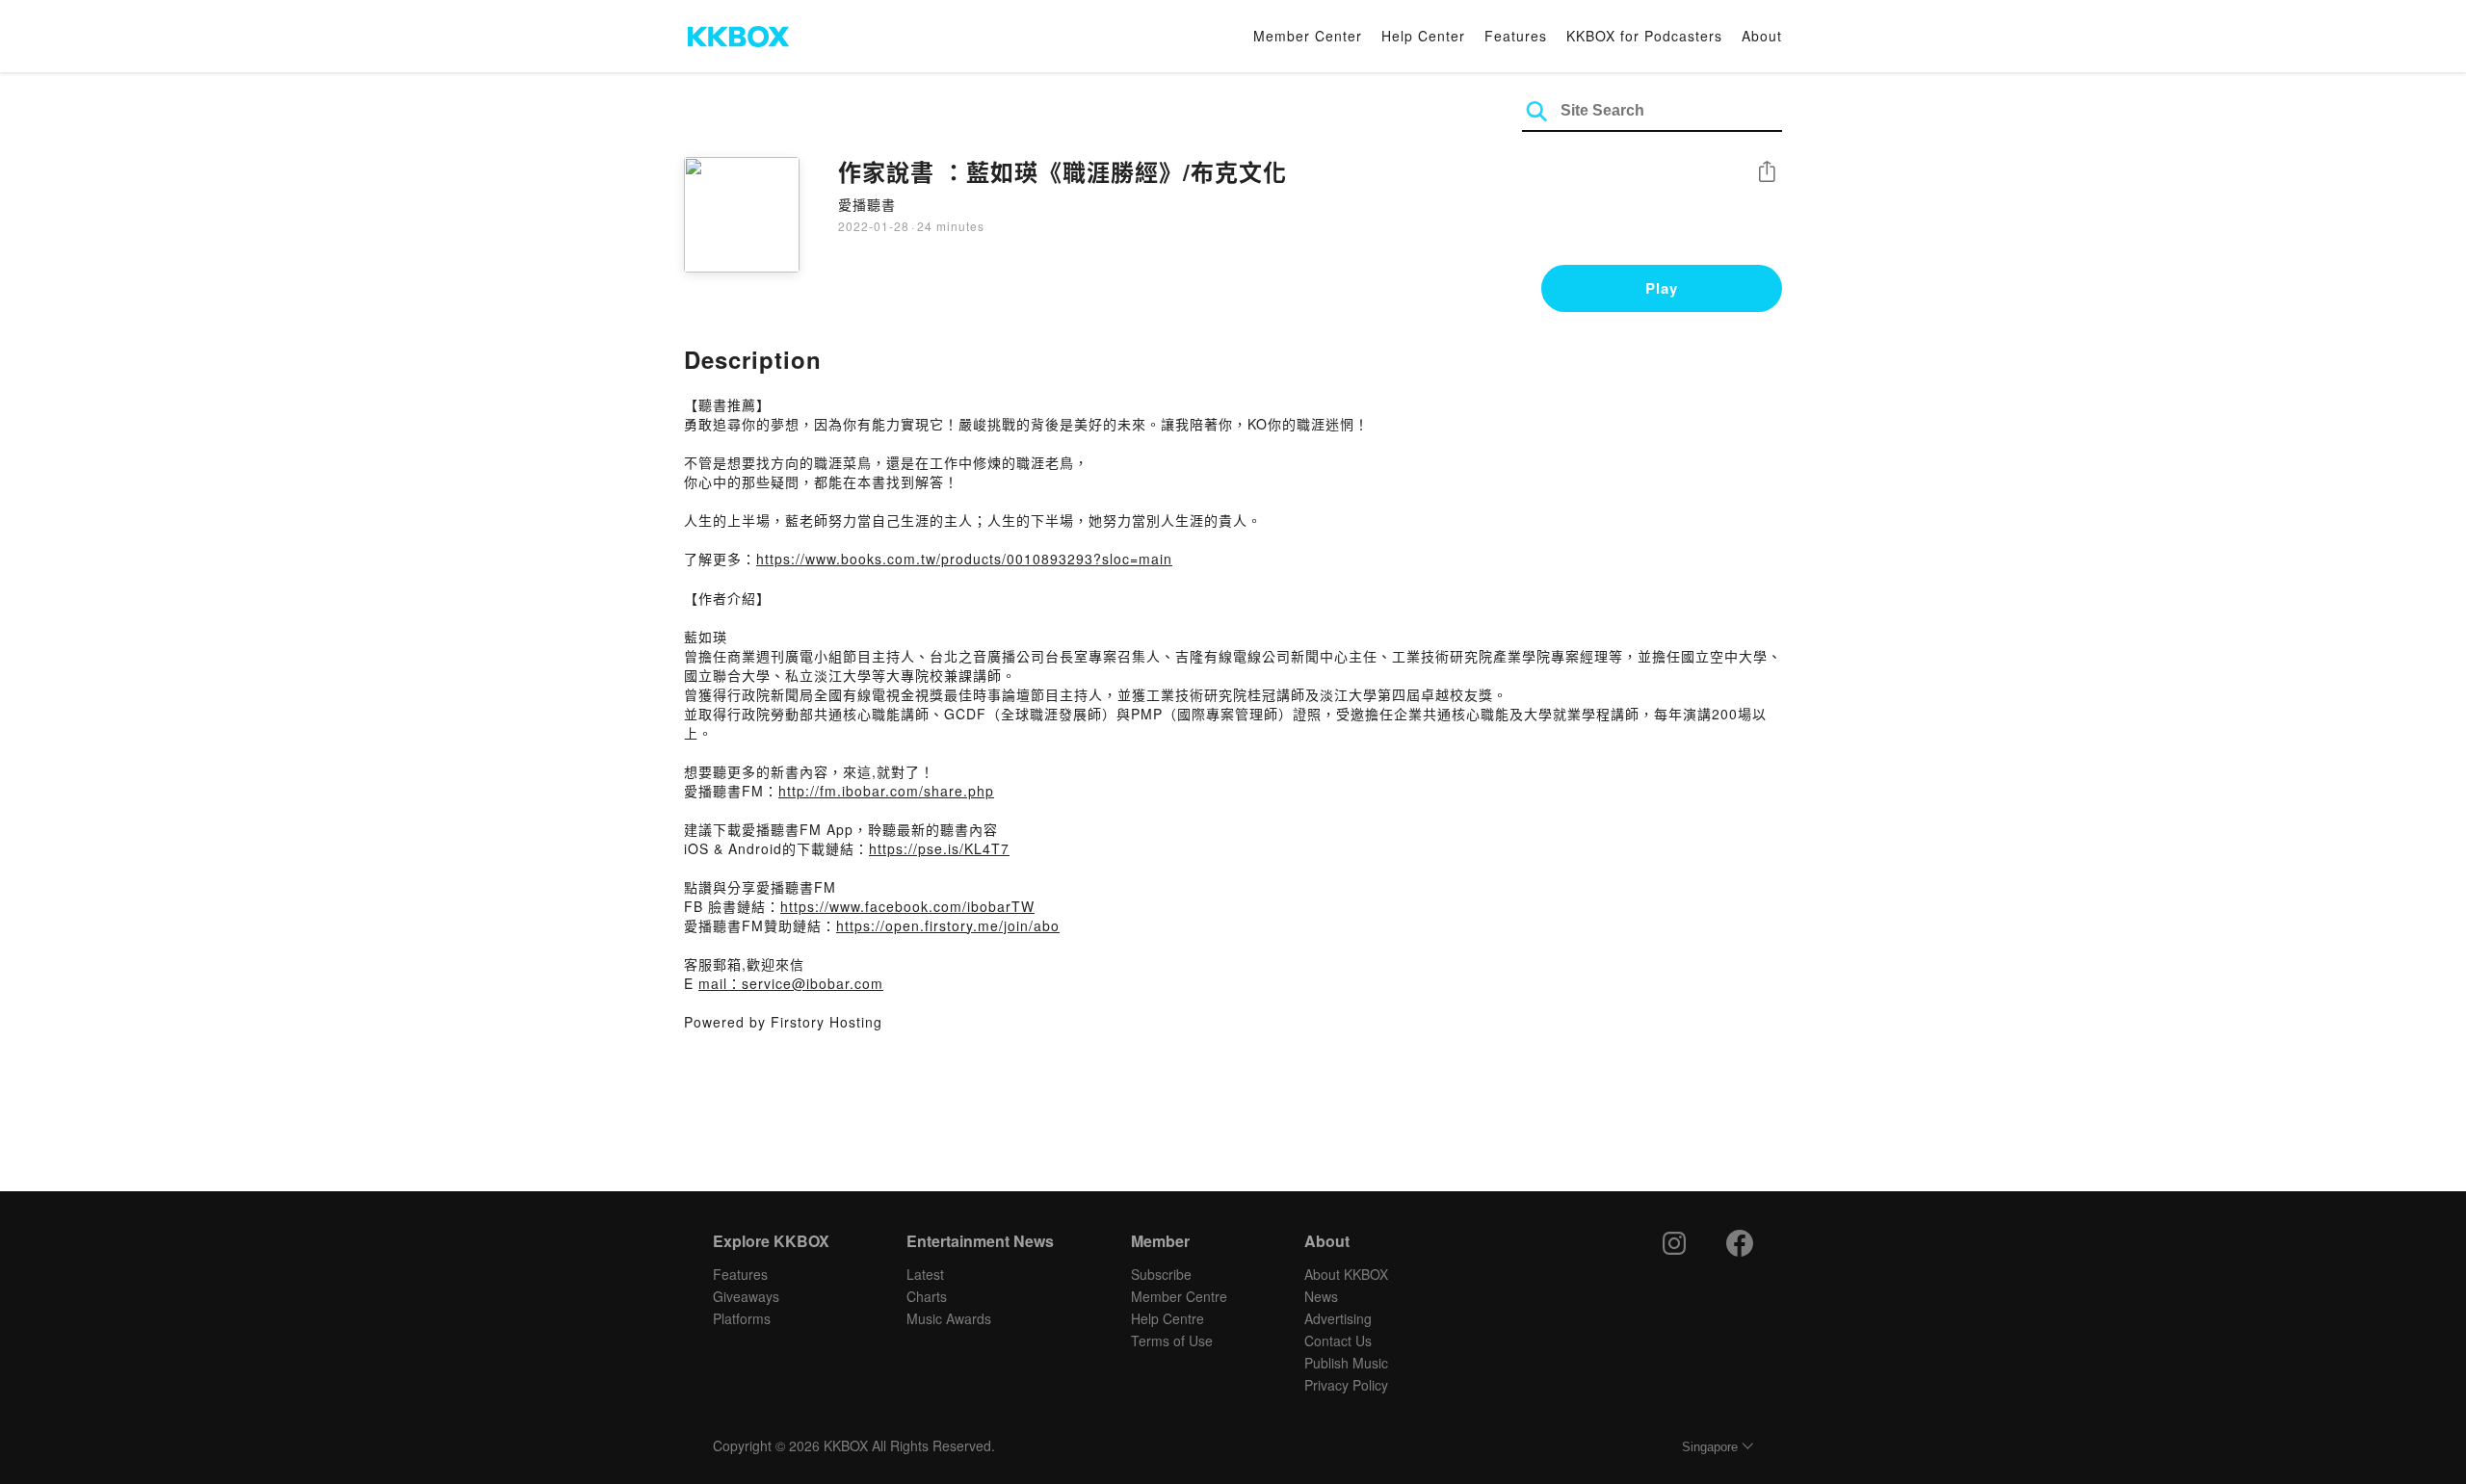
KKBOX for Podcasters (1644, 36)
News (1321, 1296)
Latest (925, 1274)
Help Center (1423, 36)
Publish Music (1346, 1363)
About (1762, 36)
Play (1662, 288)
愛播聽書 (867, 204)
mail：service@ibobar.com (791, 983)
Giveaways (746, 1296)
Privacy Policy (1346, 1385)
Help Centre (1167, 1318)
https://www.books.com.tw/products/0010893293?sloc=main (964, 559)
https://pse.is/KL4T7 (939, 848)
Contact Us (1338, 1341)
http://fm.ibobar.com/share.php (886, 791)
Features (1516, 36)
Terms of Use (1172, 1341)
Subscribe (1161, 1274)
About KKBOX (1346, 1274)
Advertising (1338, 1318)
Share (1767, 173)
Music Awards (949, 1318)
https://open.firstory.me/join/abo (948, 925)
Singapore (1710, 1447)
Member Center (1308, 36)
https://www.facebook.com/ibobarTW (907, 906)
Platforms (742, 1318)
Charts (927, 1296)
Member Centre (1179, 1296)
